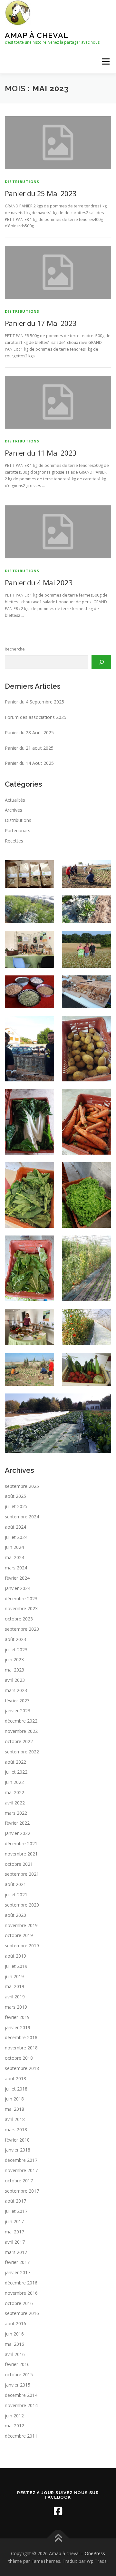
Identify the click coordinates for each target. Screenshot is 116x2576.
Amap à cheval (37, 35)
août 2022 (15, 1762)
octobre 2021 (19, 1864)
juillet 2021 (16, 1895)
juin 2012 (14, 2416)
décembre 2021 (21, 1843)
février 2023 (17, 1701)
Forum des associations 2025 (36, 717)
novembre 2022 (21, 1731)
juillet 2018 (16, 2089)
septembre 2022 (22, 1752)
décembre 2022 (21, 1721)
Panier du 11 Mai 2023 (41, 453)
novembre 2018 (21, 2048)
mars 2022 (16, 1813)
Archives (14, 810)
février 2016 (17, 2364)
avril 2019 (15, 1997)
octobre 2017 (19, 2181)
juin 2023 (14, 1659)
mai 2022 (15, 1792)
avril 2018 (15, 2119)
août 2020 (15, 1915)
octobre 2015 (19, 2375)
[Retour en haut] (58, 2538)
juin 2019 (14, 1976)
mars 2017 (16, 2252)
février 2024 (17, 1578)
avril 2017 (15, 2242)
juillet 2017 (16, 2211)
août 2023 (15, 1639)
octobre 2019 (19, 1935)
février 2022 (17, 1823)
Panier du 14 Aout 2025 (29, 763)
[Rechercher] (101, 662)
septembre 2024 (22, 1517)
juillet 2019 (16, 1966)
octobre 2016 (19, 2303)
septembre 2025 (22, 1486)
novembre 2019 (21, 1925)
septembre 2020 (22, 1905)
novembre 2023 (21, 1608)
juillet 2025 (16, 1506)
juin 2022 (14, 1782)
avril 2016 (15, 2354)
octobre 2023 (19, 1619)
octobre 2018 (19, 2058)
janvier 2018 (18, 2150)
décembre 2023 (21, 1598)
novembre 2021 (21, 1854)
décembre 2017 (21, 2160)
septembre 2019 (22, 1946)
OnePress (95, 2553)
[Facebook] (58, 2511)
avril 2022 (15, 1803)
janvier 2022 (18, 1833)
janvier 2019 (18, 2027)
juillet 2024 (16, 1537)
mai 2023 (15, 1670)
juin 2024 (14, 1547)
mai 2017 (15, 2232)
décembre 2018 (21, 2037)
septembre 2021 (22, 1874)
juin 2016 (14, 2334)
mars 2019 (16, 2007)
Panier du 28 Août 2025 (29, 733)
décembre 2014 (21, 2395)
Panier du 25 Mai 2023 (41, 193)
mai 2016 (15, 2344)
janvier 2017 (18, 2272)
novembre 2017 (21, 2170)
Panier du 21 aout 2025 (29, 748)
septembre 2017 (22, 2191)
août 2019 (15, 1956)
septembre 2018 (22, 2068)
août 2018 (15, 2078)
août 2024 (15, 1527)
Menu (105, 61)
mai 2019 (15, 1986)
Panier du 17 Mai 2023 (41, 323)
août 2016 (15, 2323)
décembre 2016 (21, 2283)
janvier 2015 (18, 2385)
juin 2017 (14, 2221)
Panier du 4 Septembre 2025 (34, 702)
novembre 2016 (21, 2293)
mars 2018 (16, 2130)
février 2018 (17, 2140)
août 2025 (15, 1496)
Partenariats (18, 830)
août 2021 (15, 1884)
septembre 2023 (22, 1629)
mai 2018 (15, 2109)
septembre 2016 (22, 2313)
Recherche (15, 649)
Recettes (14, 841)
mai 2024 (15, 1557)
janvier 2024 (18, 1588)
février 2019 (17, 2017)
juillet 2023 (16, 1650)
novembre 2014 (21, 2405)
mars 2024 (16, 1568)
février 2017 (17, 2262)
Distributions (22, 182)
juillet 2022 (16, 1772)
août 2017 (15, 2201)
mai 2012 (15, 2426)
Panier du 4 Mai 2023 (39, 582)
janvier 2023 (18, 1711)
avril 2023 (15, 1680)
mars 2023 (16, 1690)
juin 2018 (14, 2099)
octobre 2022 (19, 1741)
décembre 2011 (21, 2436)
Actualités (15, 800)
